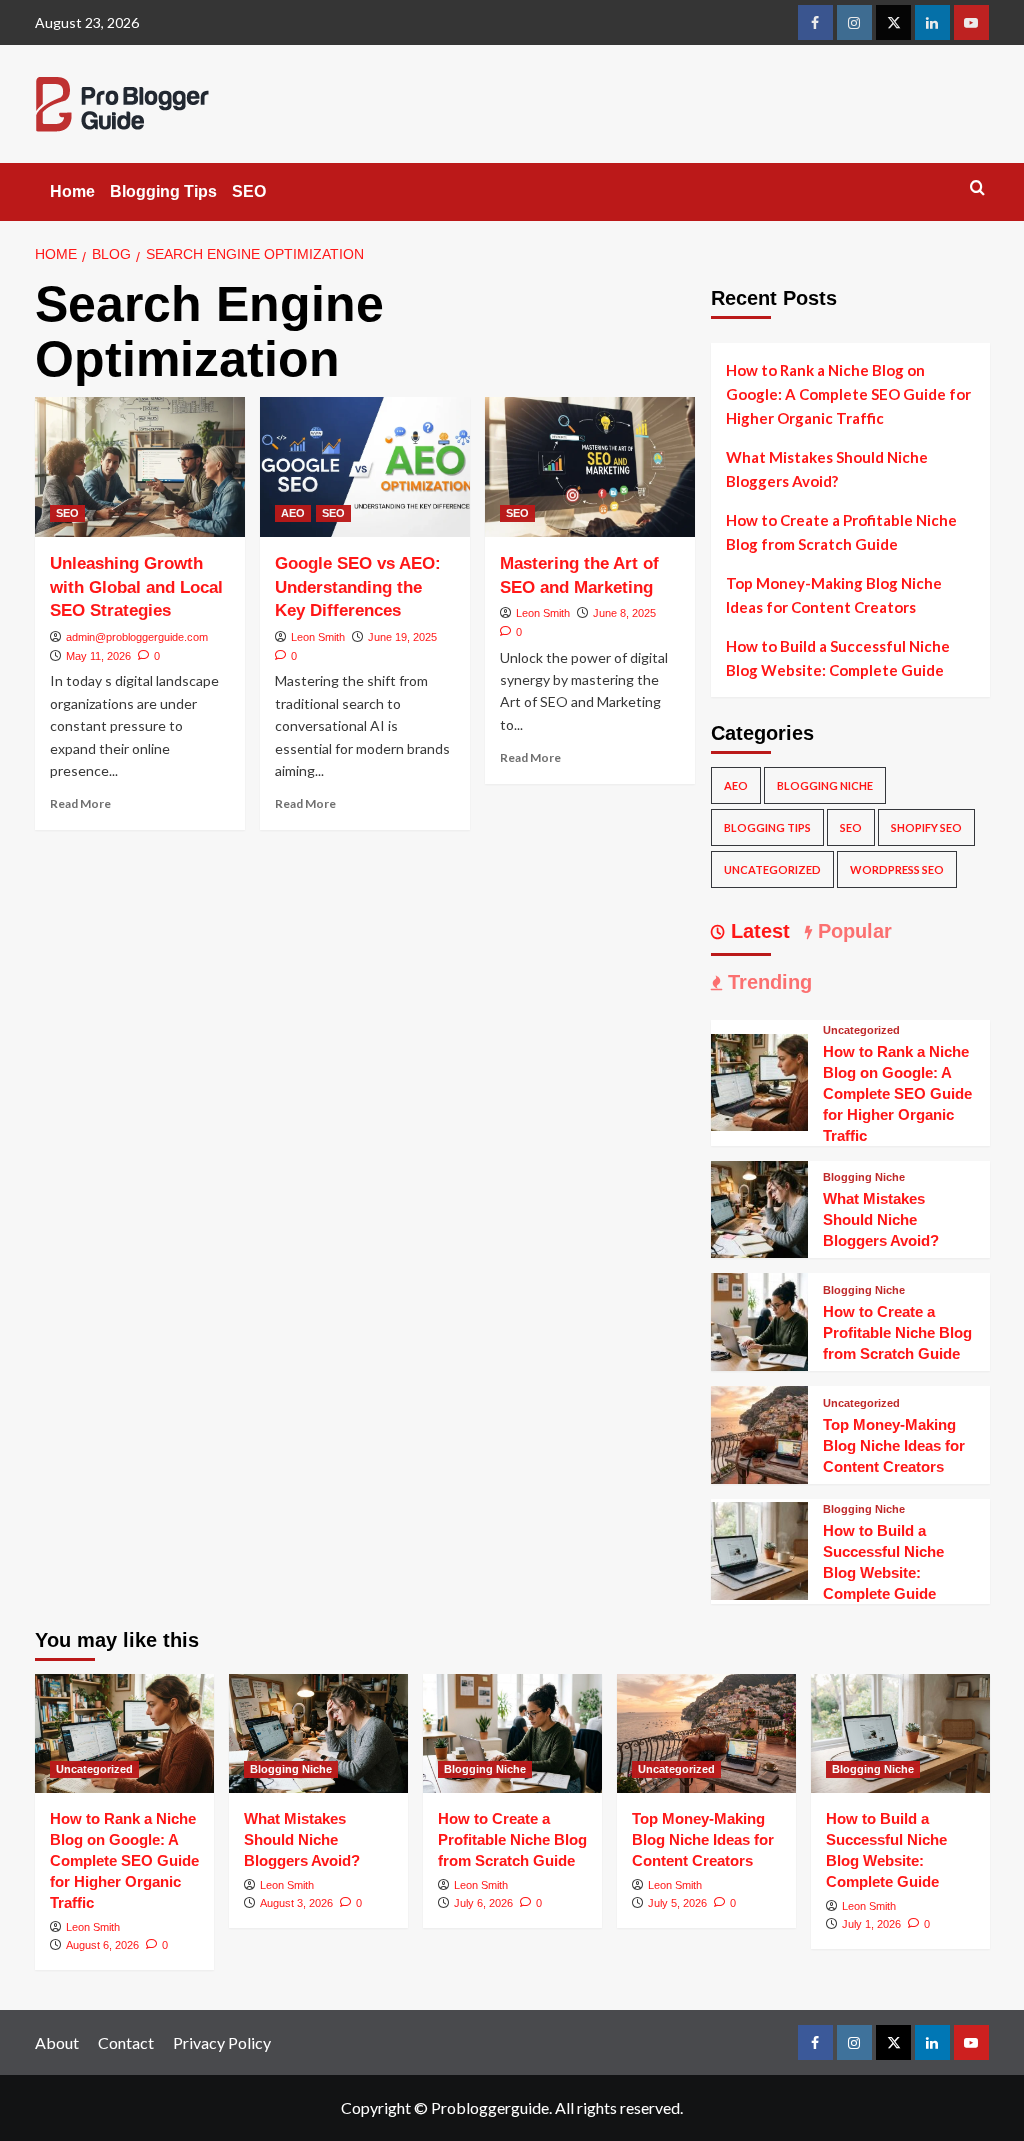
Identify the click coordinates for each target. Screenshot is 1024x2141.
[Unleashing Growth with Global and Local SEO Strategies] (140, 467)
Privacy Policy (222, 2042)
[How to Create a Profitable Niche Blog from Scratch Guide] (760, 1319)
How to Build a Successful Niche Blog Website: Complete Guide (838, 658)
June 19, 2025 (402, 637)
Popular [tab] (852, 931)
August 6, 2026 (102, 1945)
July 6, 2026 (483, 1903)
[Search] (977, 188)
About (57, 2042)
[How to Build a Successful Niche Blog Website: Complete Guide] (760, 1548)
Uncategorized (772, 869)
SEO (249, 191)
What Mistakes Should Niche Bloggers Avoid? (827, 469)
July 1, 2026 (871, 1924)
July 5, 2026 (677, 1903)
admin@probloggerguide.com (137, 637)
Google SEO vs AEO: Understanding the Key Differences (358, 587)
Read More (80, 803)
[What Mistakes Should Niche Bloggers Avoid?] (760, 1206)
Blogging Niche (825, 785)
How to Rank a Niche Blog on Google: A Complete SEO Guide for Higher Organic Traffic (848, 394)
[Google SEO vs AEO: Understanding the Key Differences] (365, 467)
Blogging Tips (163, 191)
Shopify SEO (926, 827)
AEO (293, 513)
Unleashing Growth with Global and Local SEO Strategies (136, 587)
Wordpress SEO (897, 869)
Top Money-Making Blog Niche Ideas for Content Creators (834, 595)
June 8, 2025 (624, 613)
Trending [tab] (767, 982)
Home (72, 191)
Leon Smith (318, 637)
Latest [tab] (757, 931)
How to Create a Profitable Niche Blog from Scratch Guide (841, 532)
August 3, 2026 (296, 1903)
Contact (126, 2042)
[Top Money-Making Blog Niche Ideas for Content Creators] (760, 1432)
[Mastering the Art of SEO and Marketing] (590, 467)
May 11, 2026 (98, 656)
